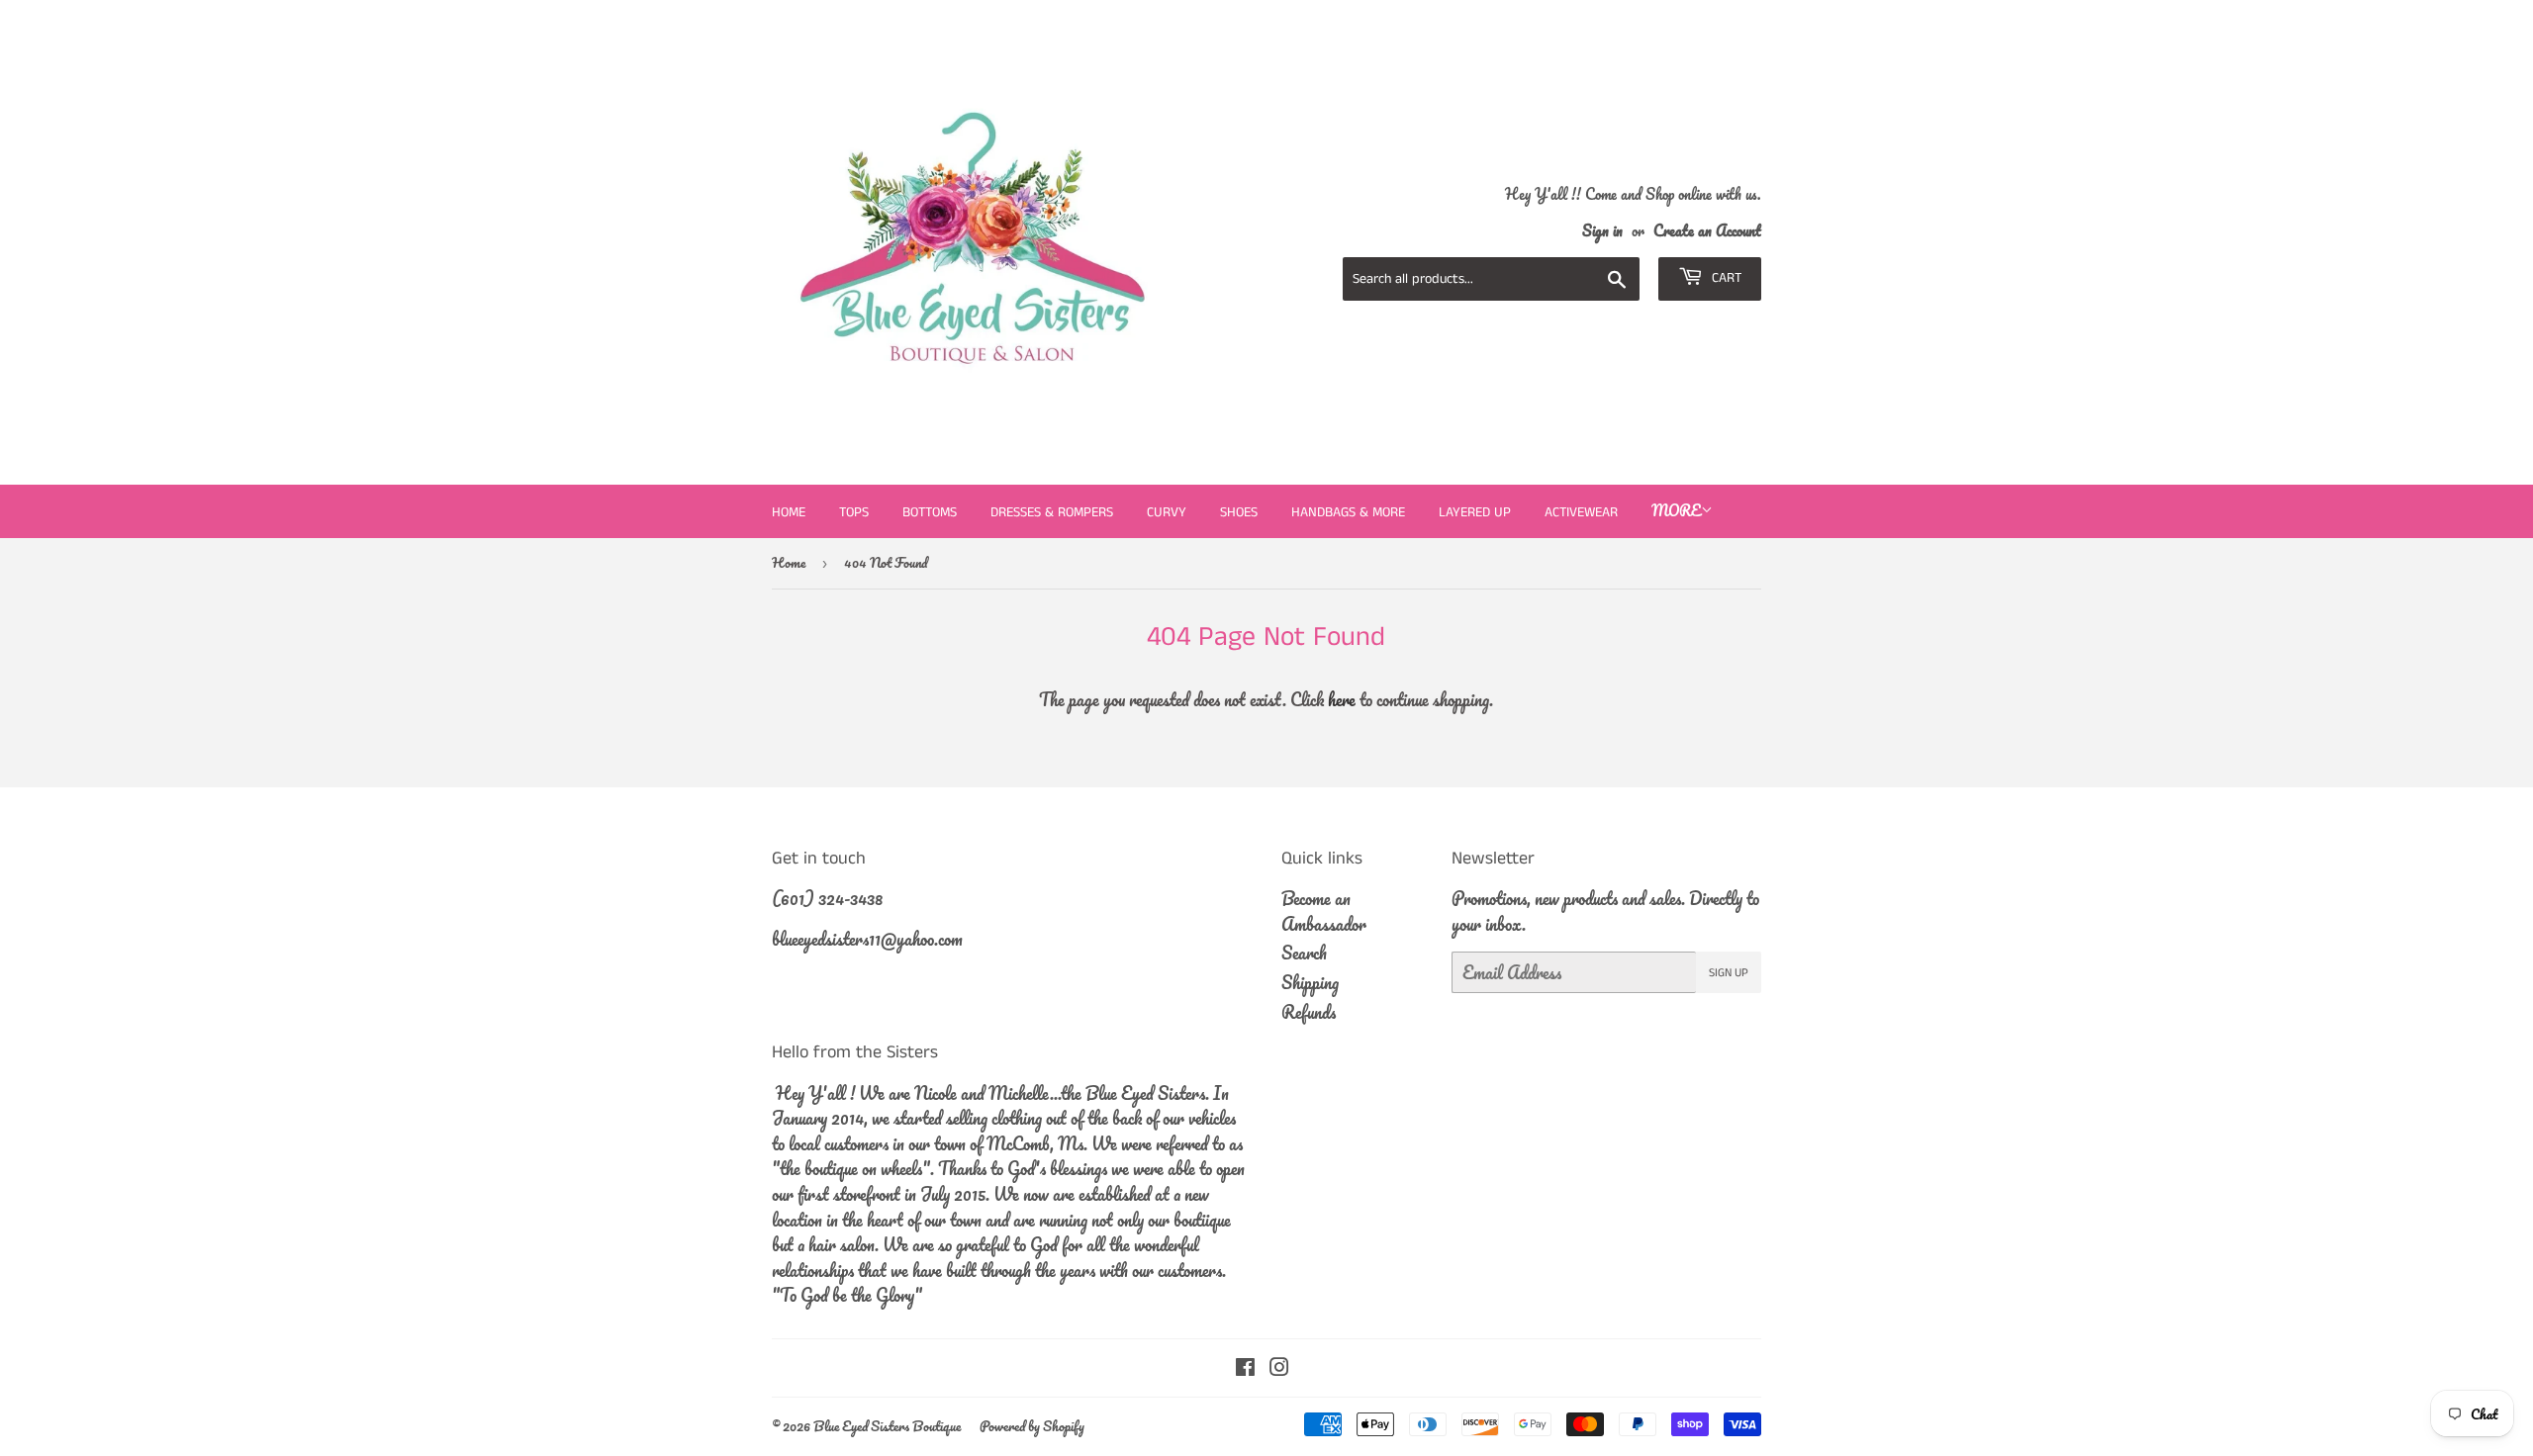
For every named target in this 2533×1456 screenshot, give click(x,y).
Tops (854, 512)
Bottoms (930, 512)
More (1676, 510)
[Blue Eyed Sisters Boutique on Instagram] (1279, 1368)
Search (1304, 953)
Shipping (1310, 982)
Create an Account (1707, 230)
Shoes (1239, 512)
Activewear (1581, 512)
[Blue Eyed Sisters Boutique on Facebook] (1245, 1368)
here (1342, 699)
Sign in (1602, 230)
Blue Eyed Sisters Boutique (887, 1426)
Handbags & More (1348, 512)
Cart (1725, 278)
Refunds (1309, 1012)
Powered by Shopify (1032, 1426)
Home (789, 512)
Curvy (1167, 512)
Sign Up (1729, 973)
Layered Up (1475, 512)
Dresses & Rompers (1052, 512)
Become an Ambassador (1324, 911)
